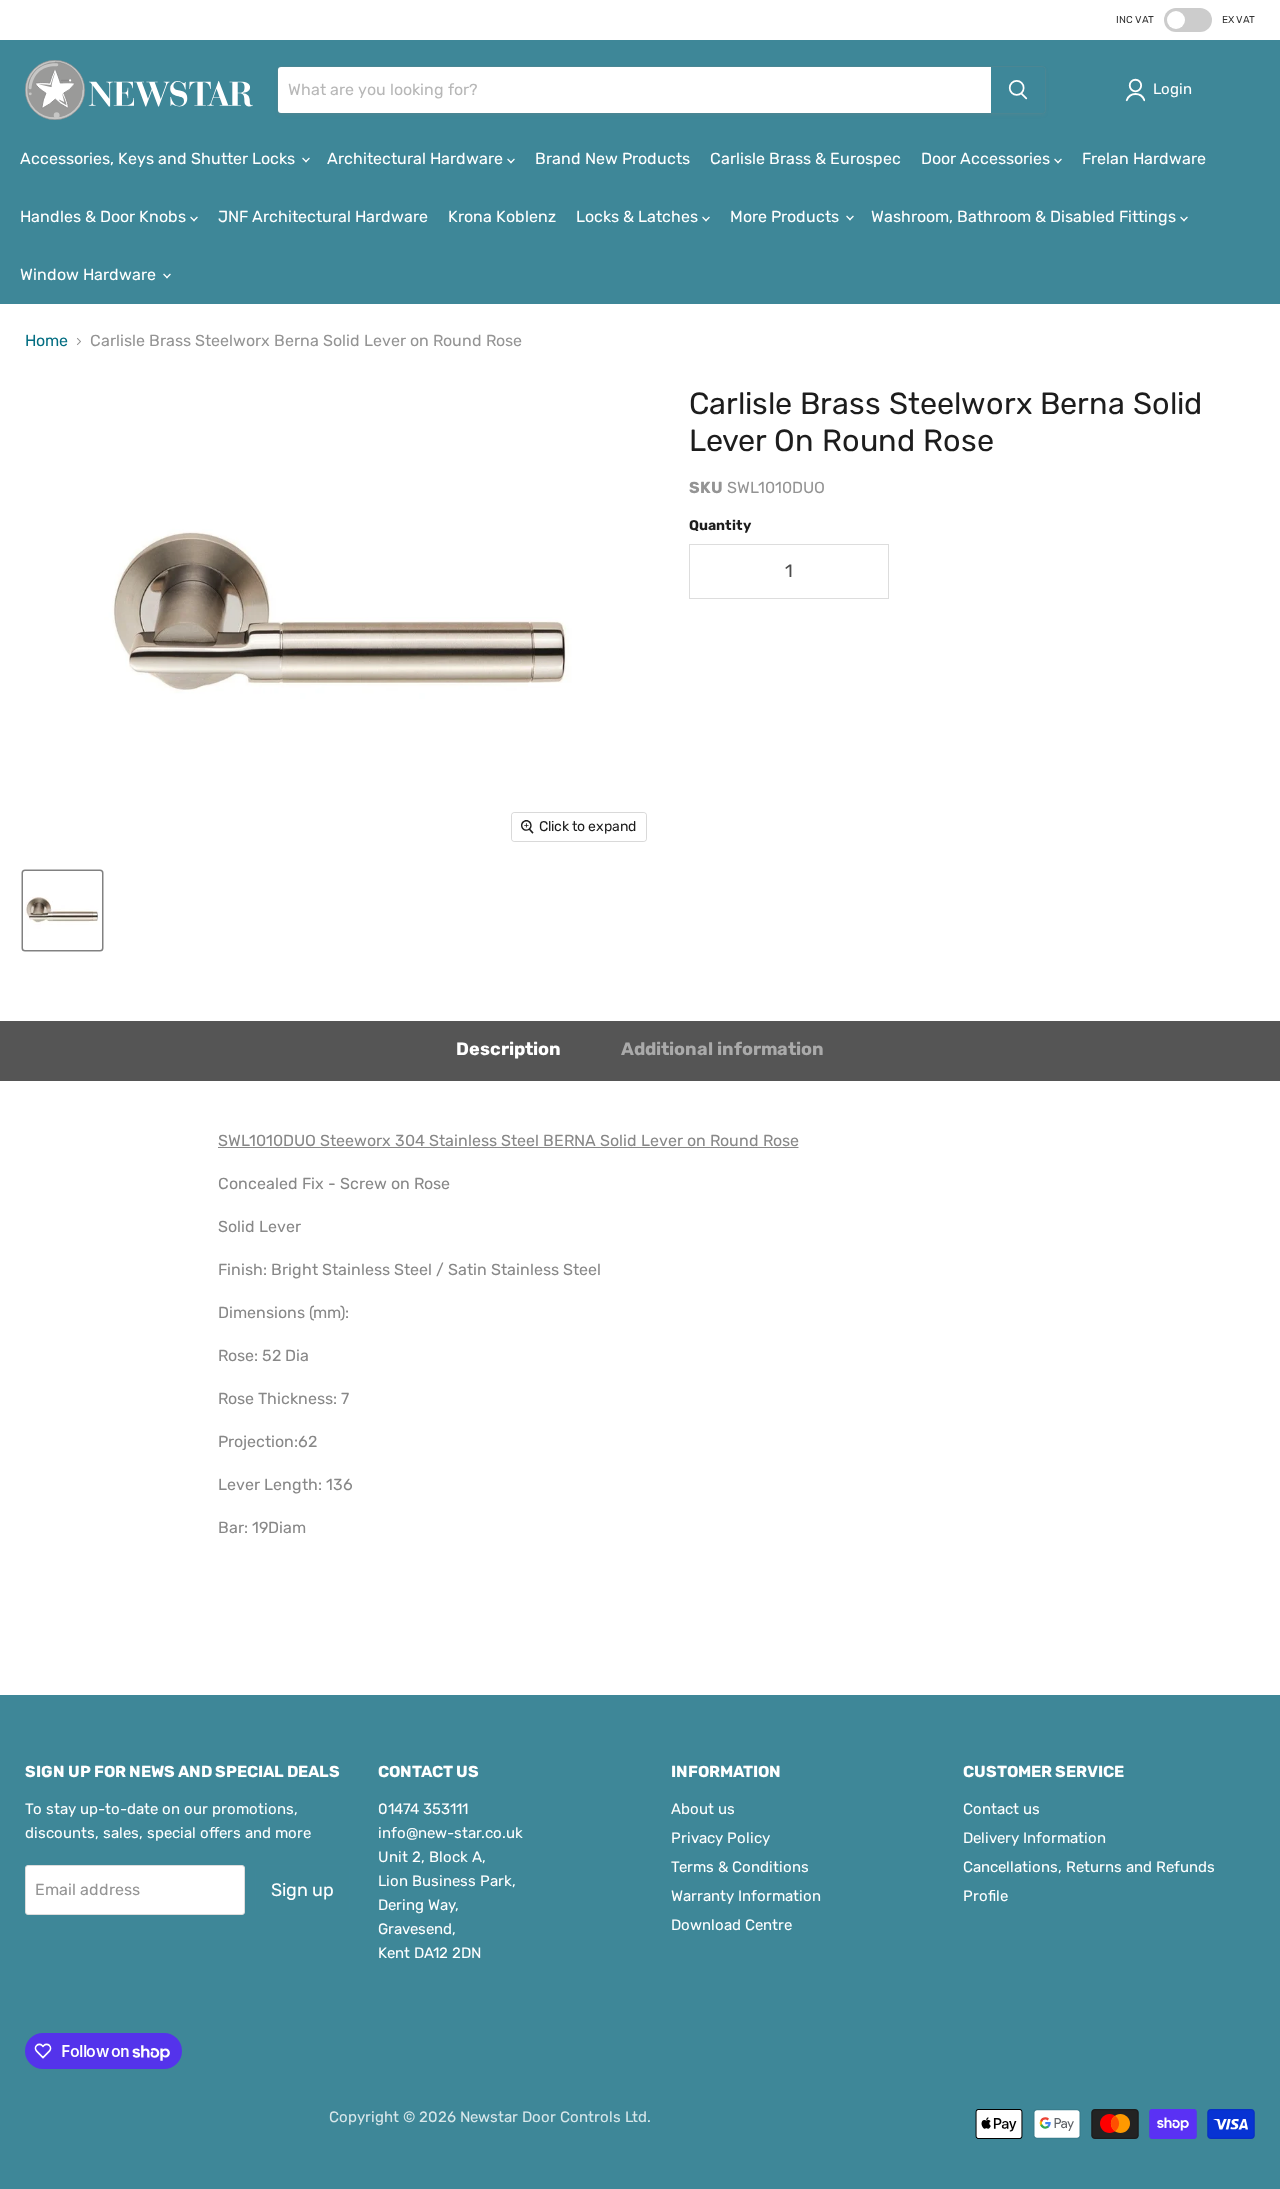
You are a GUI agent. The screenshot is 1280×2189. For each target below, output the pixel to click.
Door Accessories (987, 158)
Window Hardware (90, 274)
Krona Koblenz (502, 216)
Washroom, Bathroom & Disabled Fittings (1025, 216)
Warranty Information (746, 1896)
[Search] (1018, 90)
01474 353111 (423, 1809)
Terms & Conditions (740, 1867)
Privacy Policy (720, 1838)
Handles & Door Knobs (105, 216)
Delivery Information (1034, 1838)
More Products (786, 216)
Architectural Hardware (417, 158)
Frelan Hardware (1144, 158)
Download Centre (731, 1925)
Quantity (720, 526)
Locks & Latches (639, 216)
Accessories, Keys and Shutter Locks (159, 158)
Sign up (302, 1890)
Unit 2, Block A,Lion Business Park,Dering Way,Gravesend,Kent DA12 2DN (447, 1905)
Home (46, 341)
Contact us (1001, 1809)
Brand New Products (612, 158)
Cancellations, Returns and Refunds (1089, 1867)
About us (703, 1809)
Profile (985, 1896)
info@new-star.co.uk (450, 1833)
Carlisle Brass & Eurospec (805, 158)
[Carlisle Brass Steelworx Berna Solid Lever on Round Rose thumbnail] (62, 910)
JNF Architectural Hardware (323, 216)
